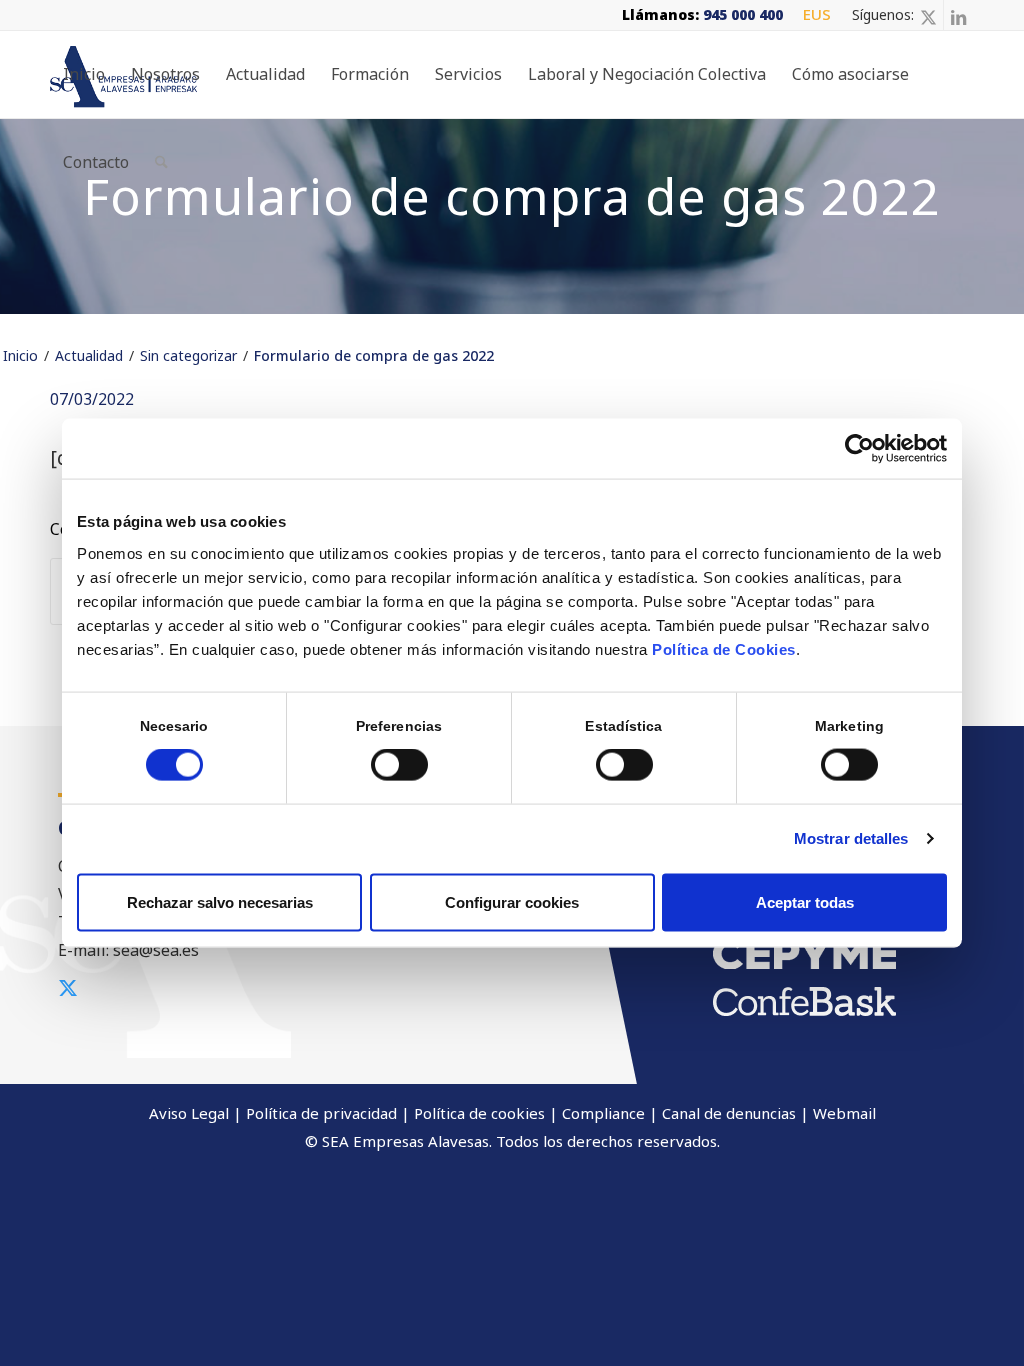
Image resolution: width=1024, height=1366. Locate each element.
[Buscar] (161, 162)
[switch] (399, 765)
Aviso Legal (189, 1113)
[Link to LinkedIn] (959, 15)
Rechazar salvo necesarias (220, 901)
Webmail (844, 1113)
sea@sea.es (156, 950)
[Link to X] (928, 15)
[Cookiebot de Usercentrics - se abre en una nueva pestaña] (859, 449)
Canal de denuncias (729, 1113)
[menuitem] (812, 15)
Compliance (603, 1113)
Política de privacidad (321, 1113)
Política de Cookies (724, 648)
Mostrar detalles (851, 838)
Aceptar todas (805, 901)
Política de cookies (479, 1113)
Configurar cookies (512, 901)
